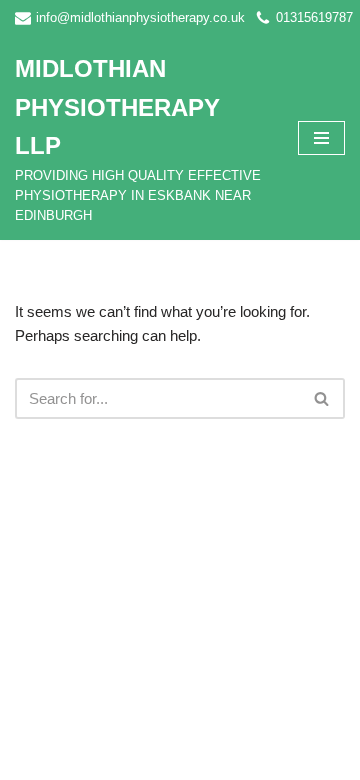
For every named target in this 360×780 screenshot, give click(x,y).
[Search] (322, 398)
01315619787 (314, 17)
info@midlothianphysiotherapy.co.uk (140, 17)
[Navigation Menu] (321, 138)
